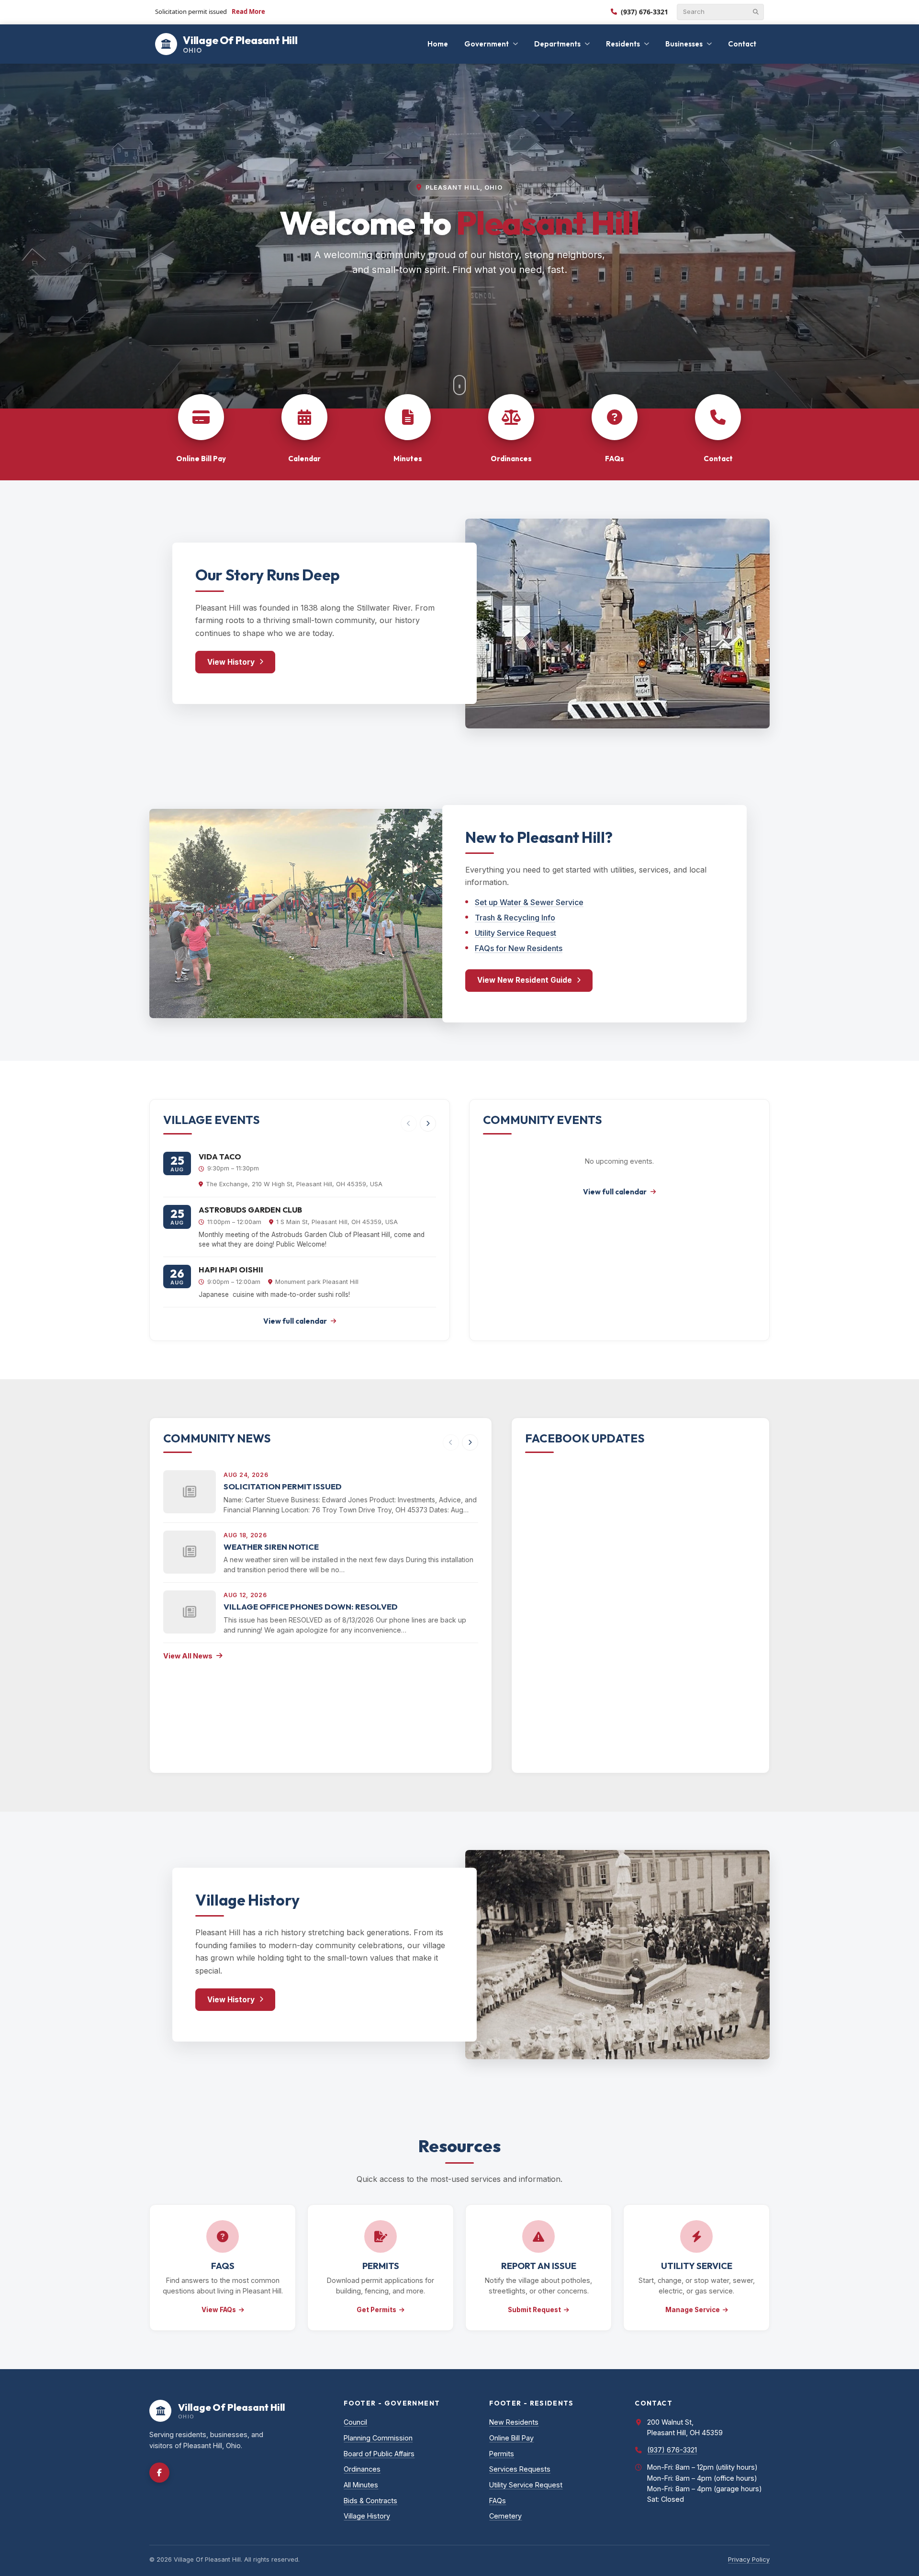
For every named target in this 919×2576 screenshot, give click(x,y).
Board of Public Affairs (379, 2454)
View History (231, 662)
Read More (248, 11)
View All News (188, 1656)
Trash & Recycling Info (515, 918)
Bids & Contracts (370, 2501)
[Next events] (428, 1123)
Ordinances (362, 2469)
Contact (742, 44)
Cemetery (505, 2516)
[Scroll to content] (459, 385)
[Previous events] (409, 1123)
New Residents (514, 2422)
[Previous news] (451, 1442)
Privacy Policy (749, 2559)
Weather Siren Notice (271, 1547)
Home (438, 44)
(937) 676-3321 (644, 12)
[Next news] (470, 1442)
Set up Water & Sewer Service (529, 902)
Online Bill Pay (511, 2438)
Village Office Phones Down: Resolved (311, 1606)
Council (355, 2422)
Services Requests (520, 2469)
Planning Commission (378, 2438)
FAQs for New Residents (519, 948)
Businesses (684, 44)
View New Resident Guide (525, 980)
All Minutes (361, 2485)
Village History (367, 2516)
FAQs (498, 2501)
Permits (502, 2454)
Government (487, 44)
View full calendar (295, 1321)
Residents (623, 44)
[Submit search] (756, 12)
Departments (557, 44)
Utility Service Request (516, 933)
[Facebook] (159, 2473)
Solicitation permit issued (283, 1486)
